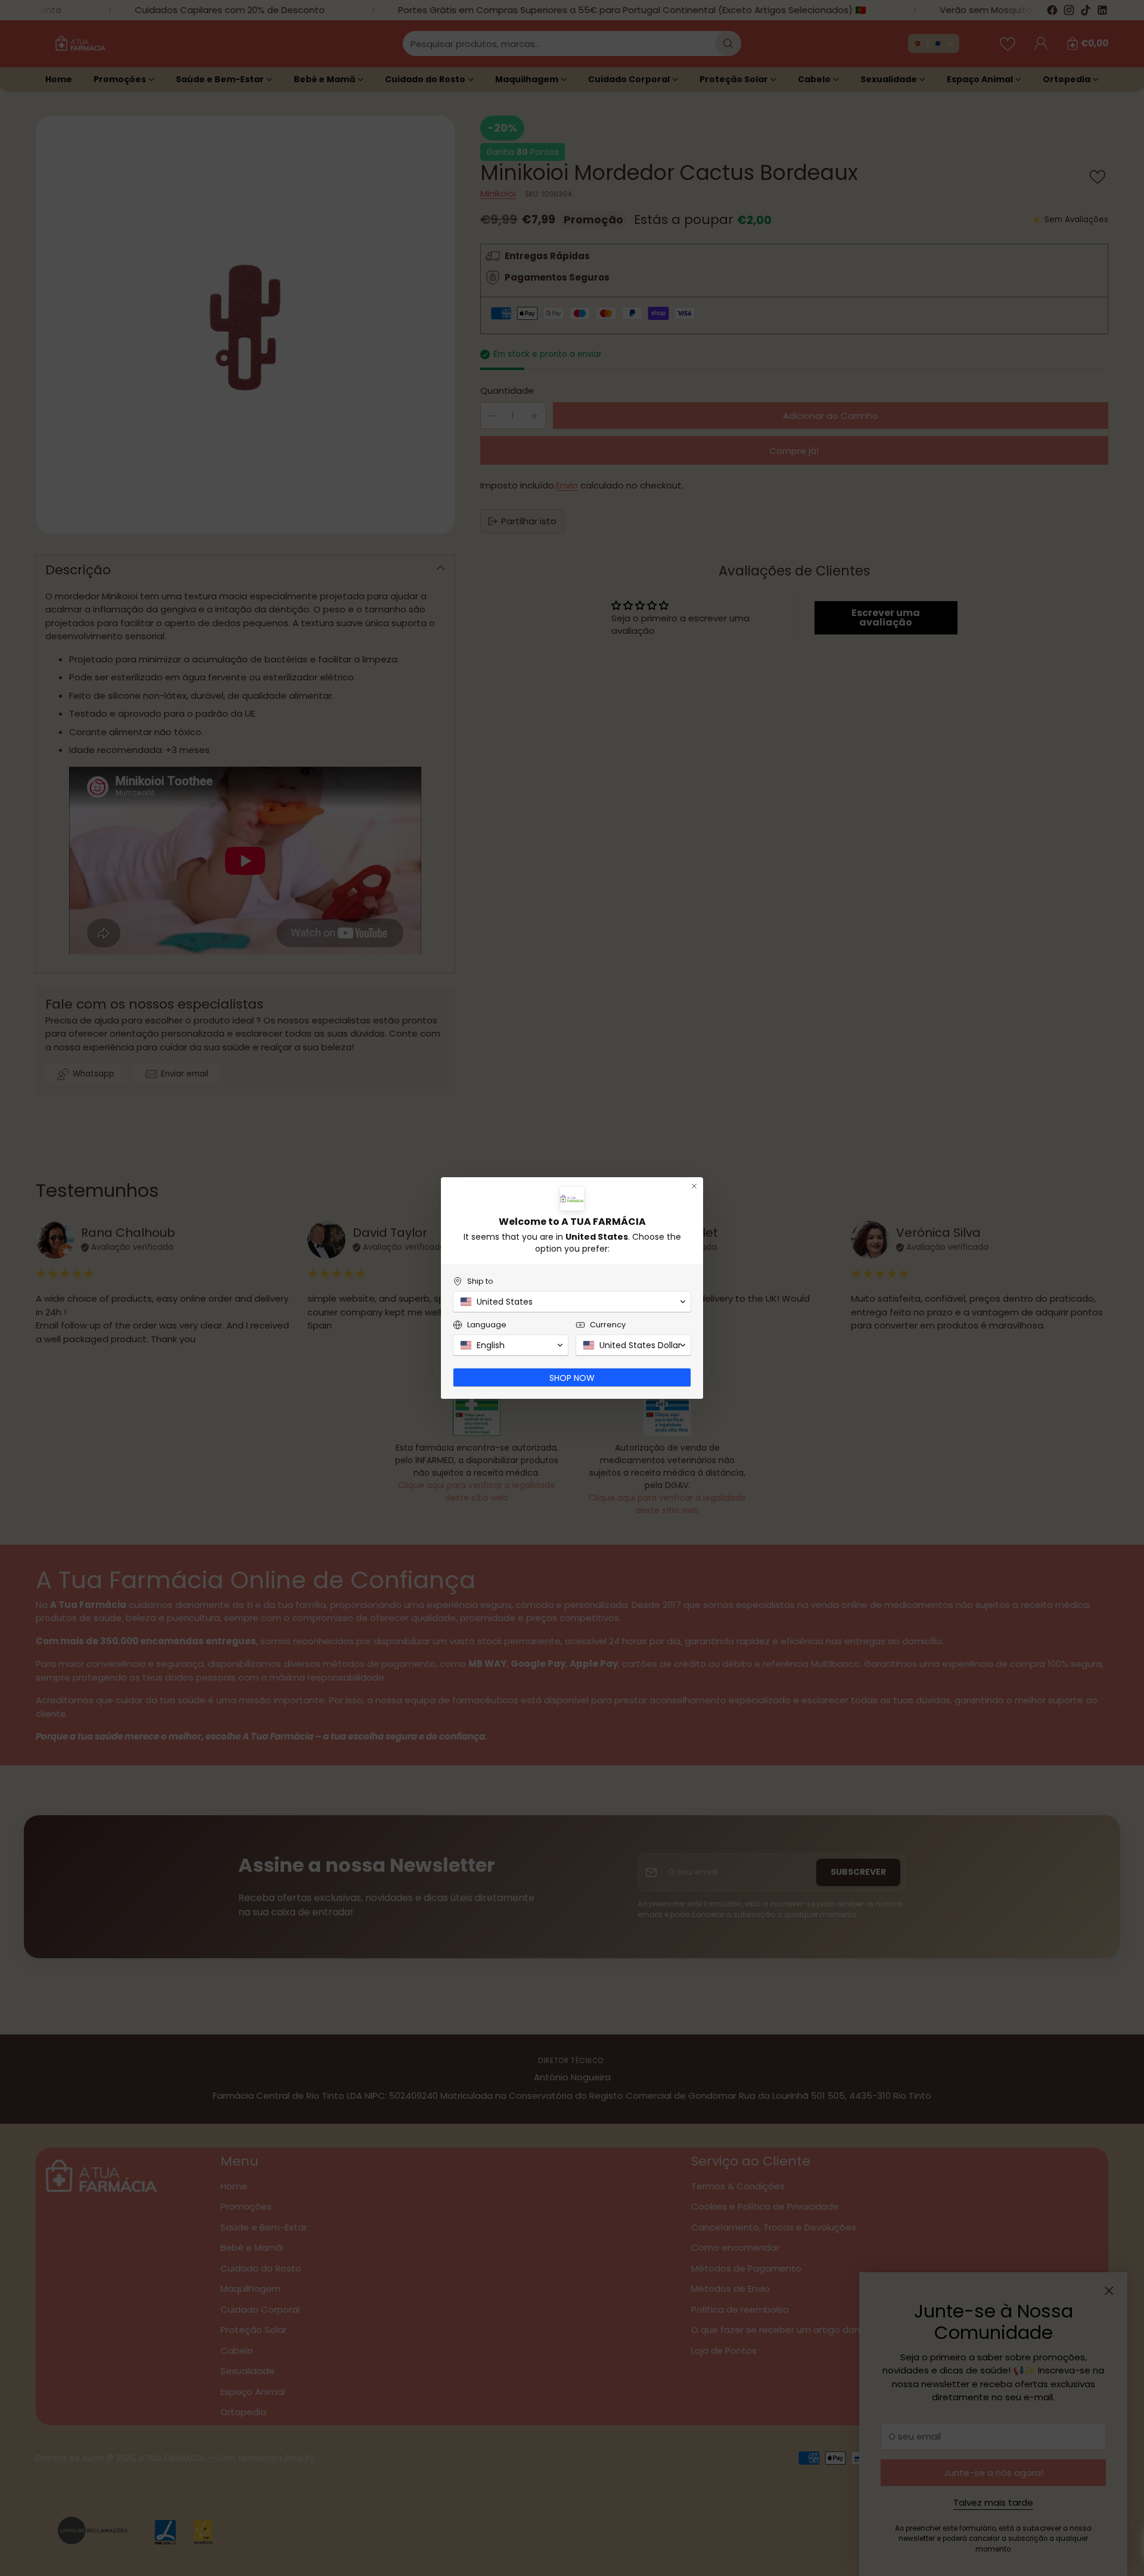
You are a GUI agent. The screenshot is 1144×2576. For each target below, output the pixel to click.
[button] (572, 1302)
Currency (608, 1325)
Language (487, 1325)
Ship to (480, 1281)
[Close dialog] (694, 1186)
